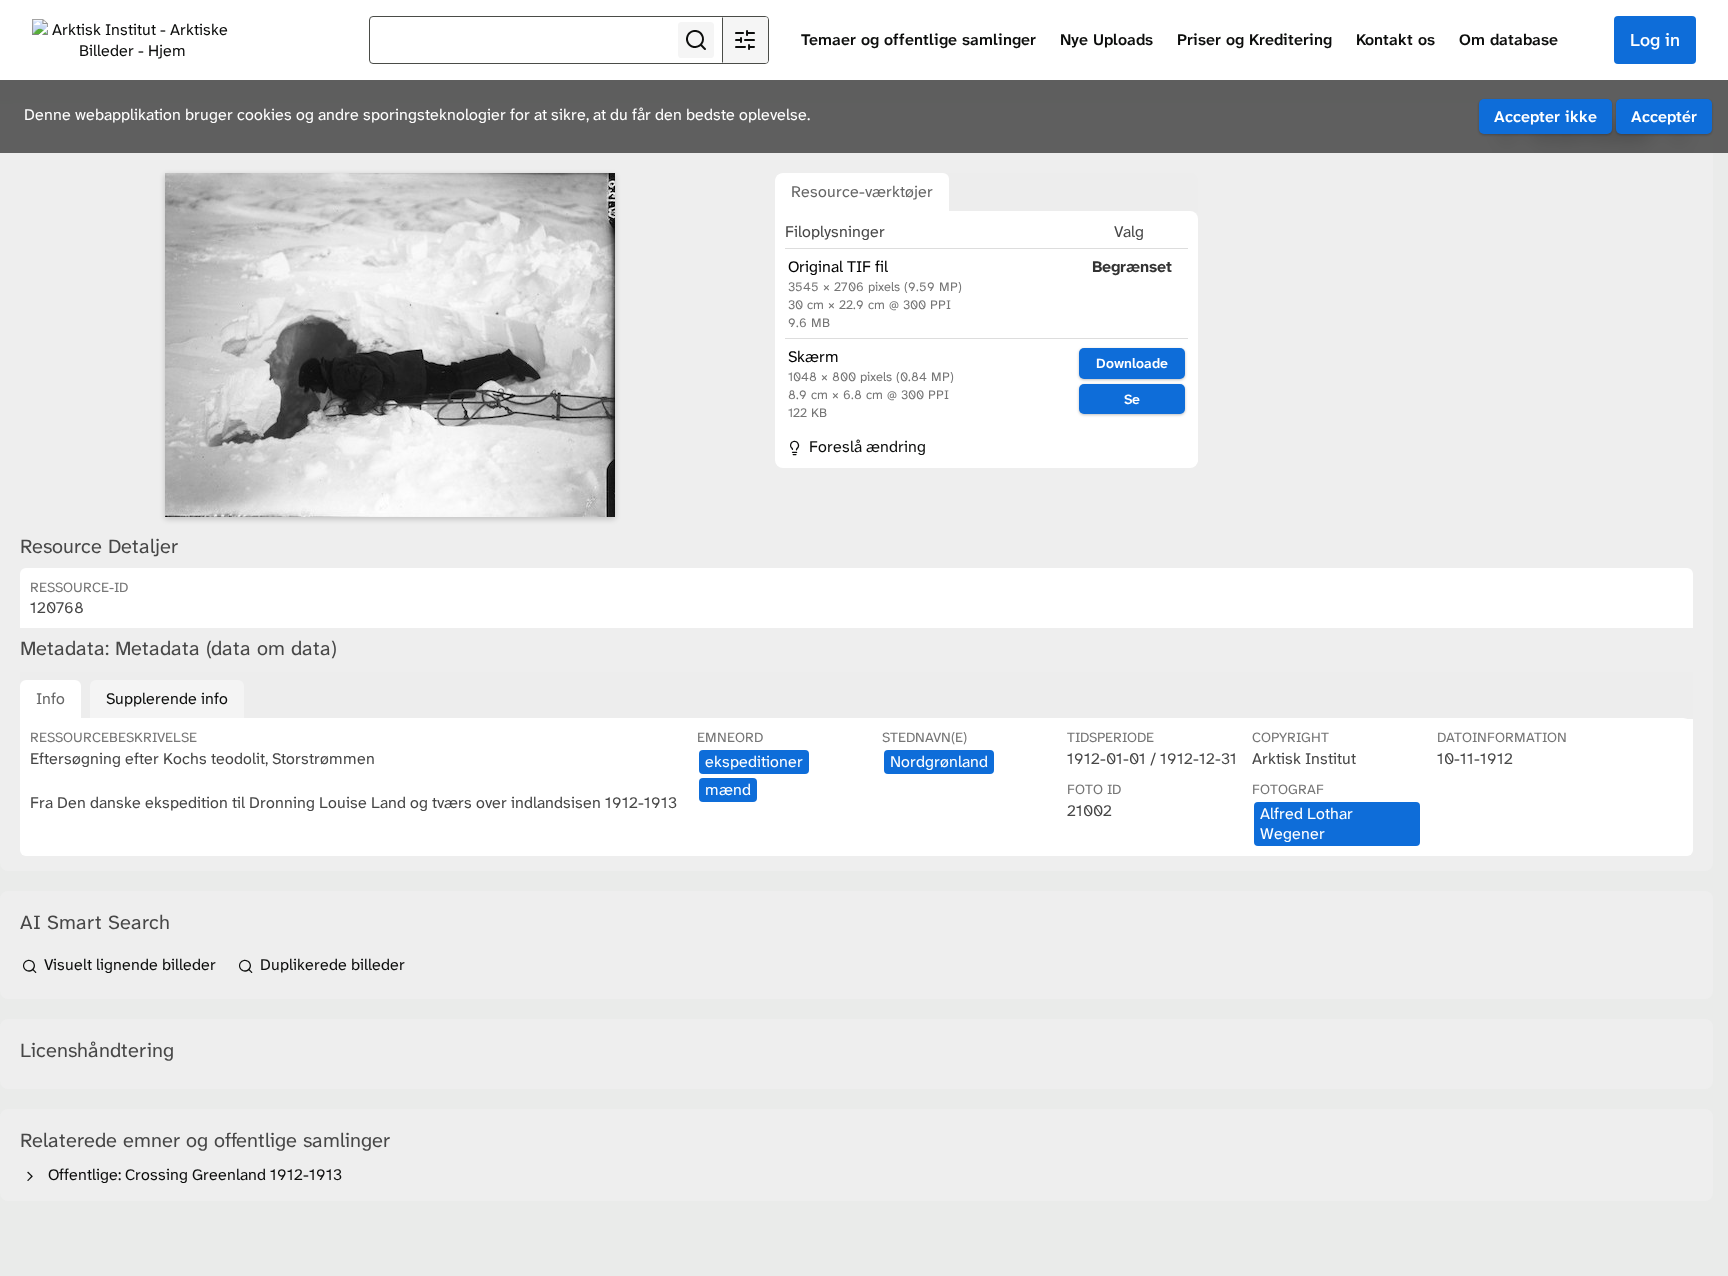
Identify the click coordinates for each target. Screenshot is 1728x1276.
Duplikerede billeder (330, 964)
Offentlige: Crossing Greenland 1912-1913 (191, 1174)
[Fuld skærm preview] (390, 345)
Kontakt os (1395, 39)
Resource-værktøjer (862, 191)
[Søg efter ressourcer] (696, 40)
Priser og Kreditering (1254, 39)
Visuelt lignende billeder (130, 964)
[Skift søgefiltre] (745, 40)
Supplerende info (167, 698)
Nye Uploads (1106, 39)
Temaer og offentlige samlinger (918, 39)
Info (50, 698)
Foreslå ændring (865, 446)
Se (1132, 399)
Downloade (1132, 363)
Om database (1508, 39)
